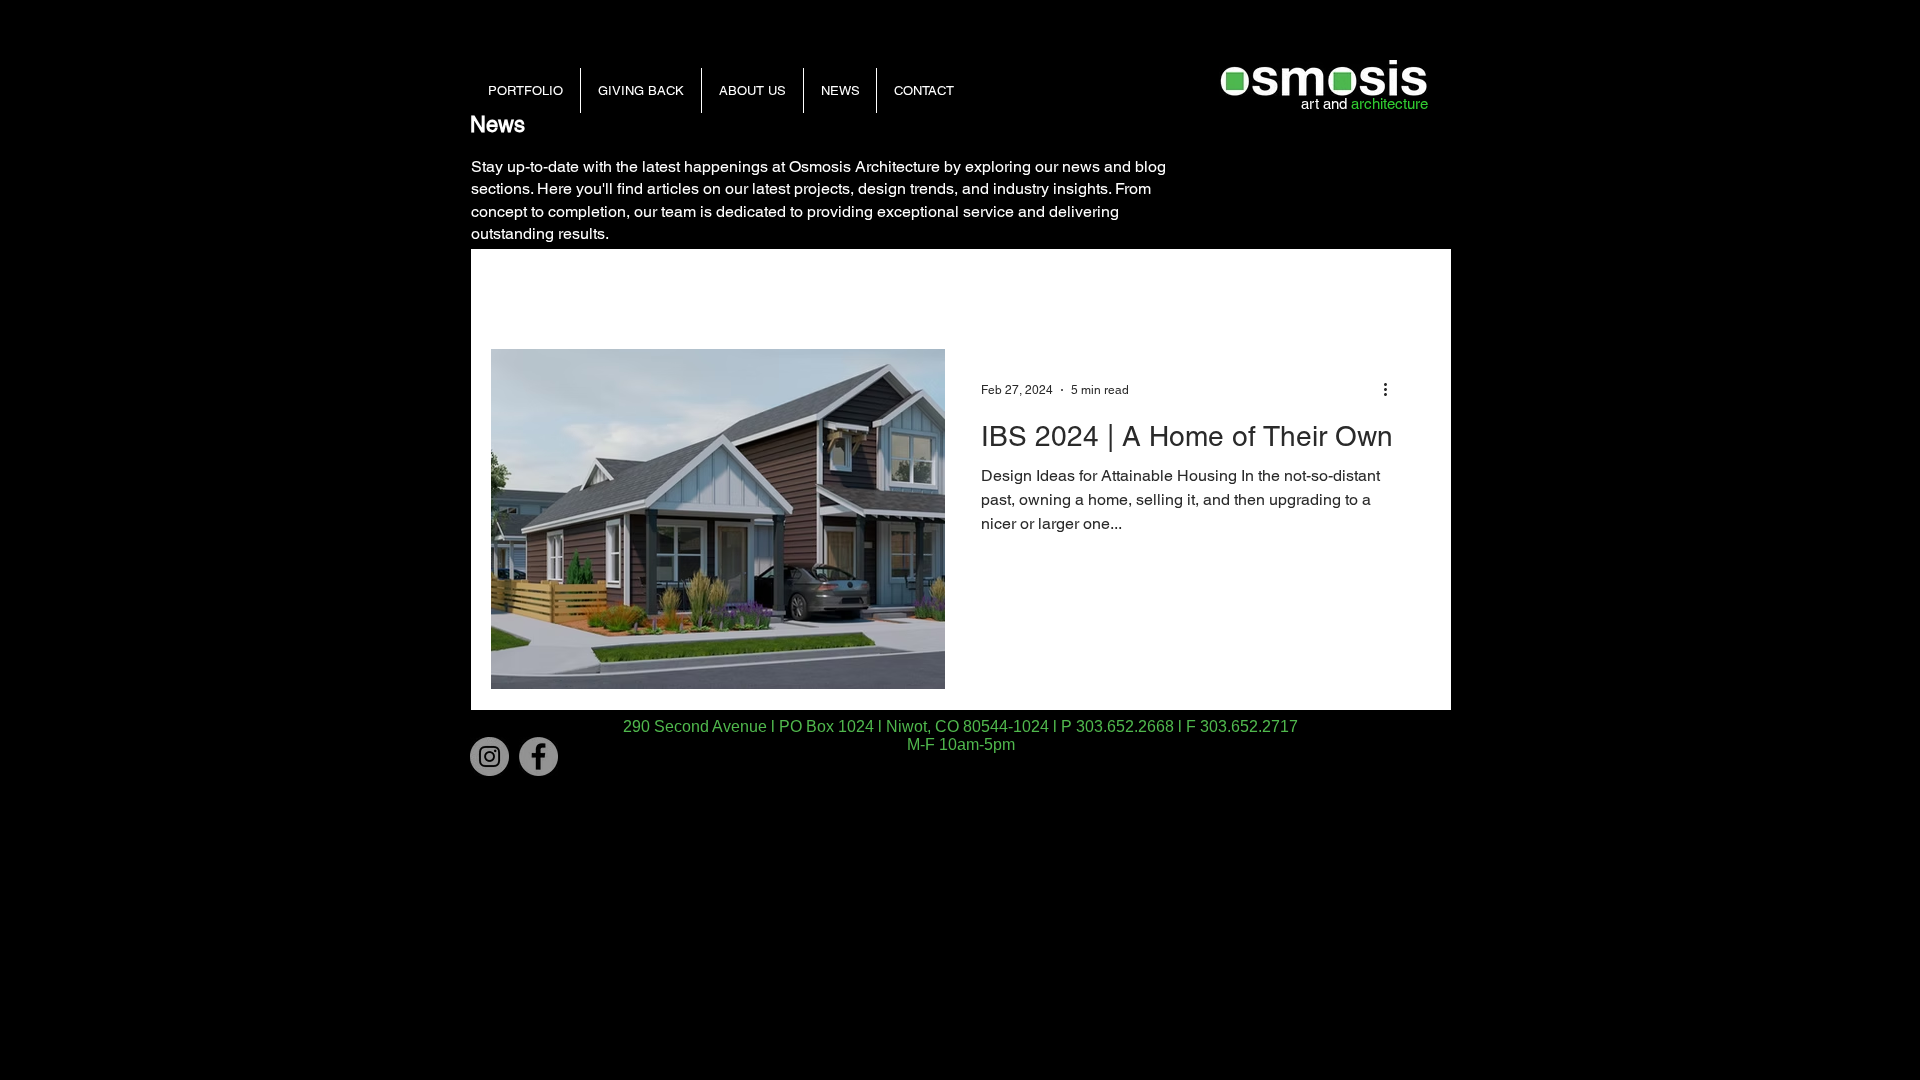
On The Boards (798, 288)
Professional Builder (647, 288)
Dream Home (1207, 288)
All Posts (517, 288)
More (1306, 288)
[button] (1405, 291)
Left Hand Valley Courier (1048, 288)
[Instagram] (489, 756)
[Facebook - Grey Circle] (538, 756)
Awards (909, 288)
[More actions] (1392, 390)
